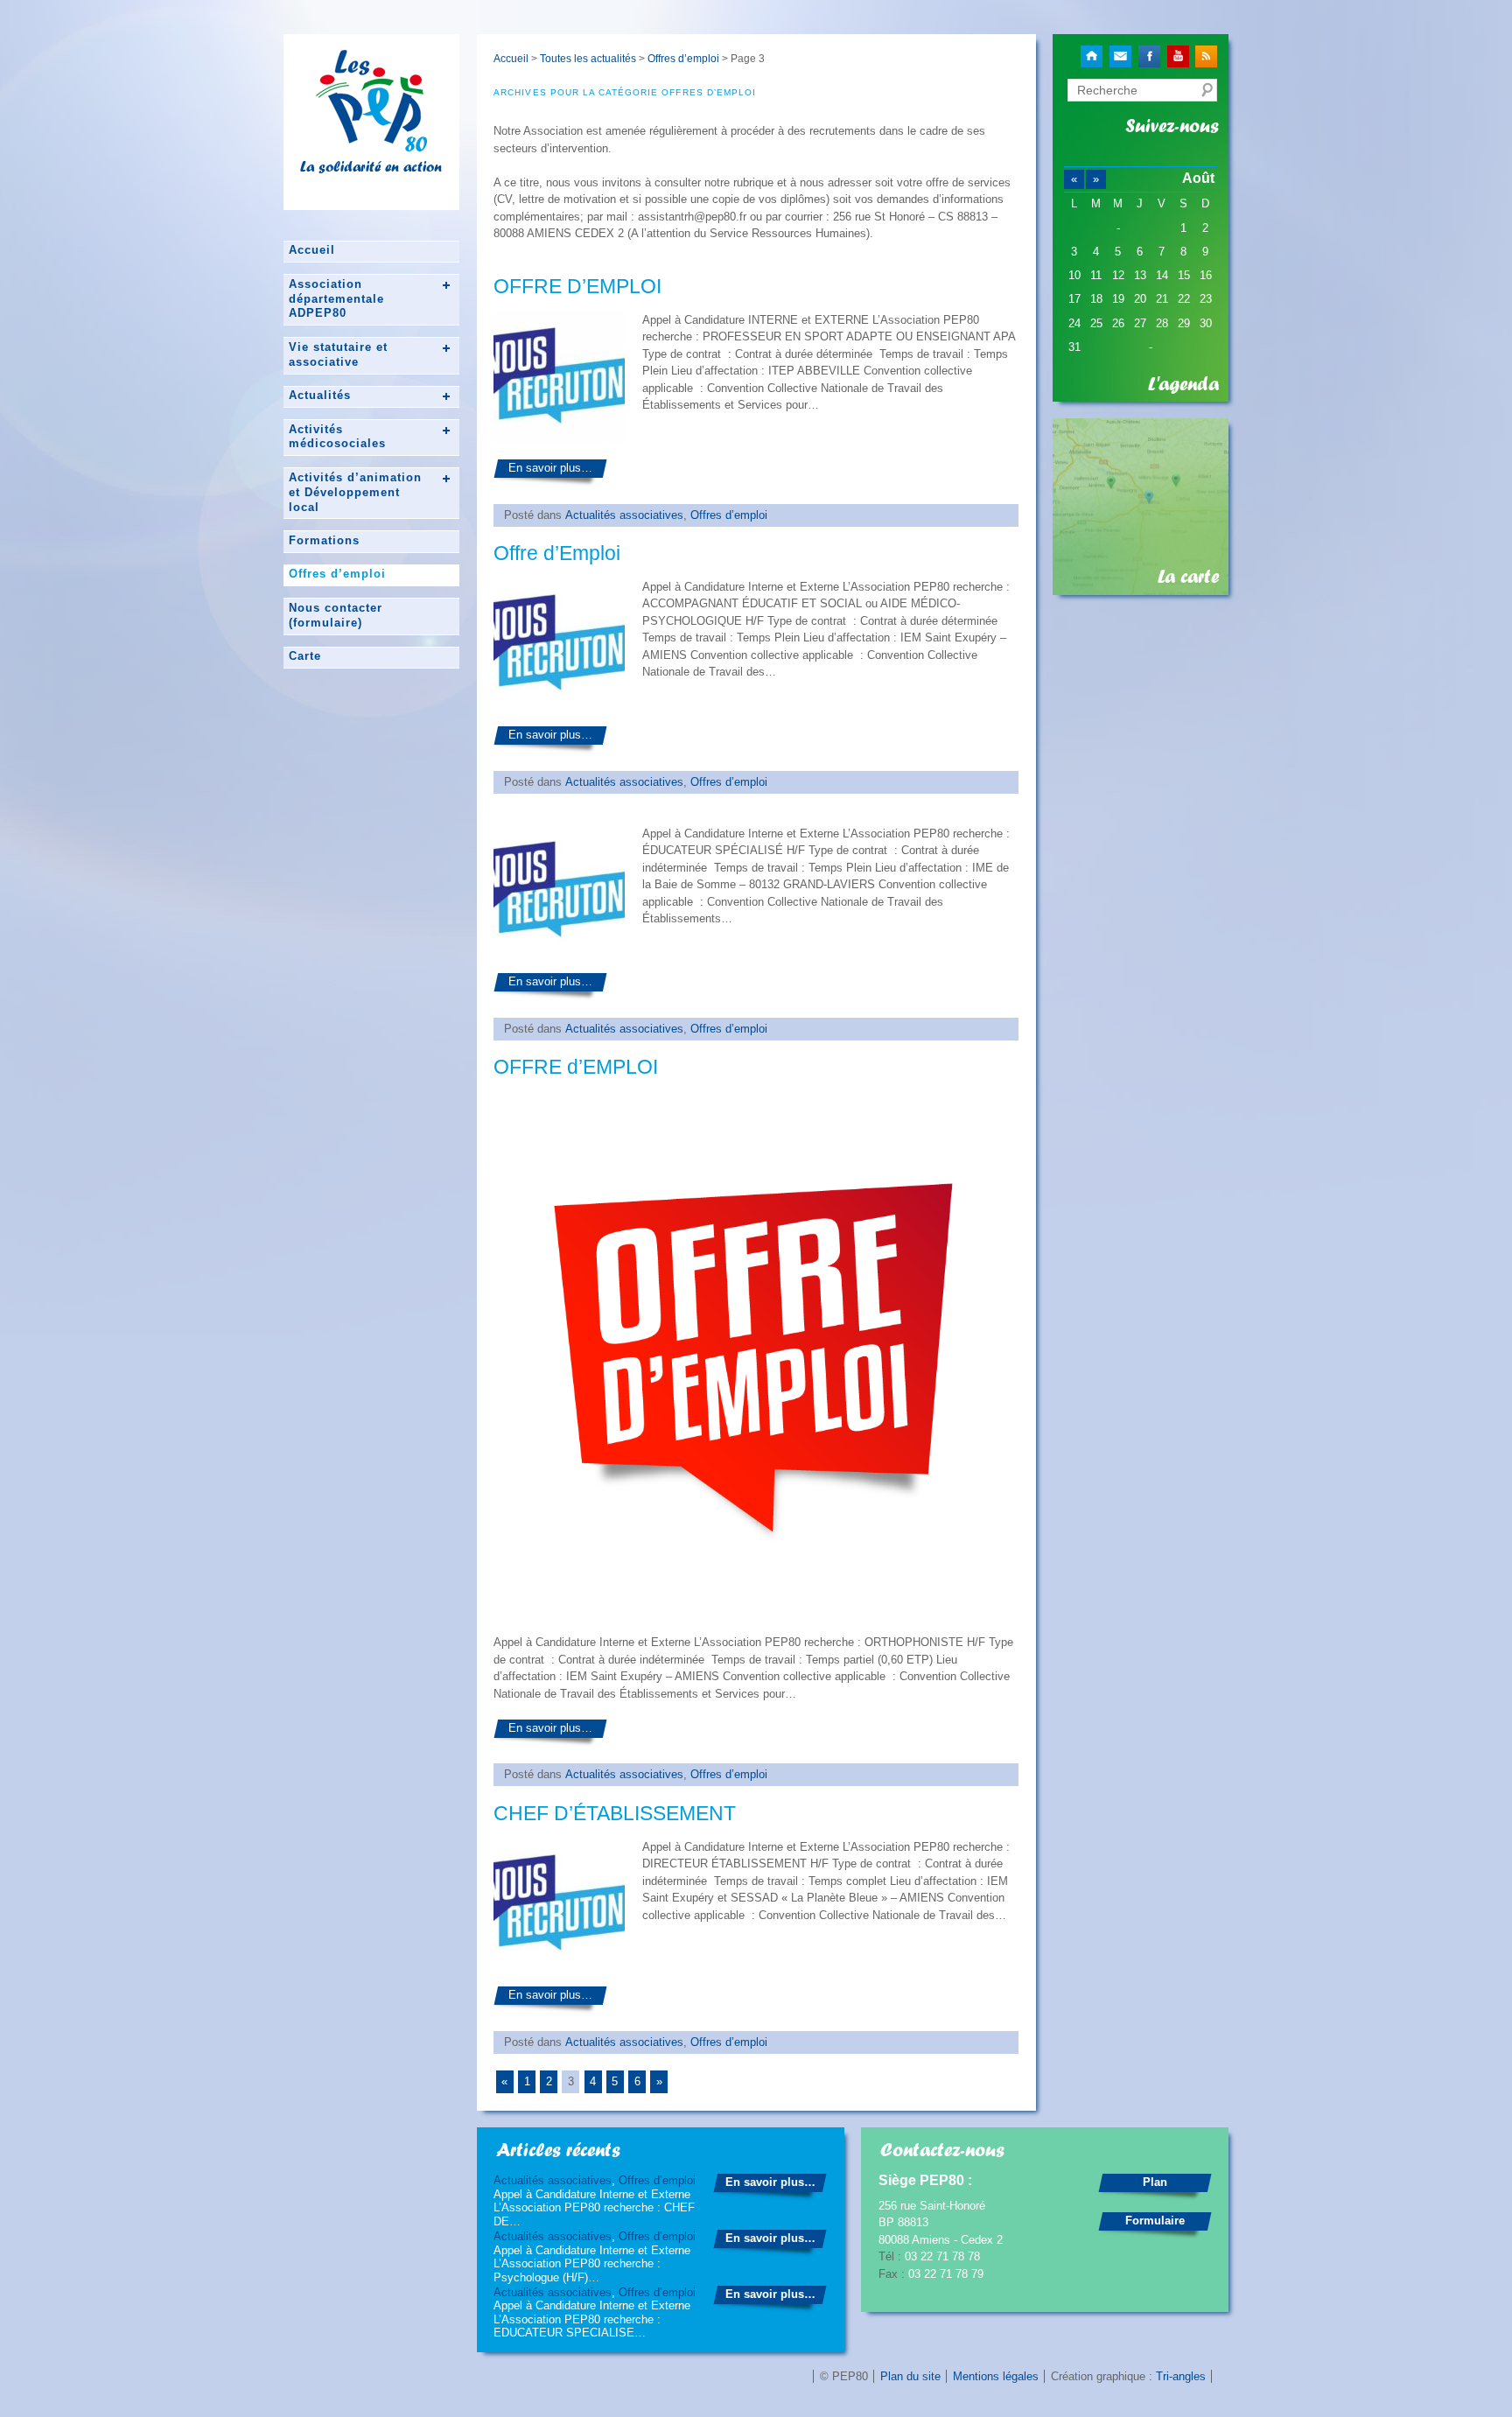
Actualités (320, 395)
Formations (324, 540)
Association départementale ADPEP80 (336, 299)
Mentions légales (996, 2376)
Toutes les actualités (588, 58)
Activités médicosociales (337, 437)
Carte (305, 656)
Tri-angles (1181, 2376)
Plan (1155, 2182)
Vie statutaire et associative (338, 354)
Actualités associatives (624, 515)
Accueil (312, 250)
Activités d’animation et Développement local (355, 492)
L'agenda (1183, 384)
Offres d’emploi (337, 574)
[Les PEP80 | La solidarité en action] (371, 144)
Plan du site (910, 2376)
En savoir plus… (550, 468)
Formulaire (1155, 2221)
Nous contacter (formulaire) (336, 615)
